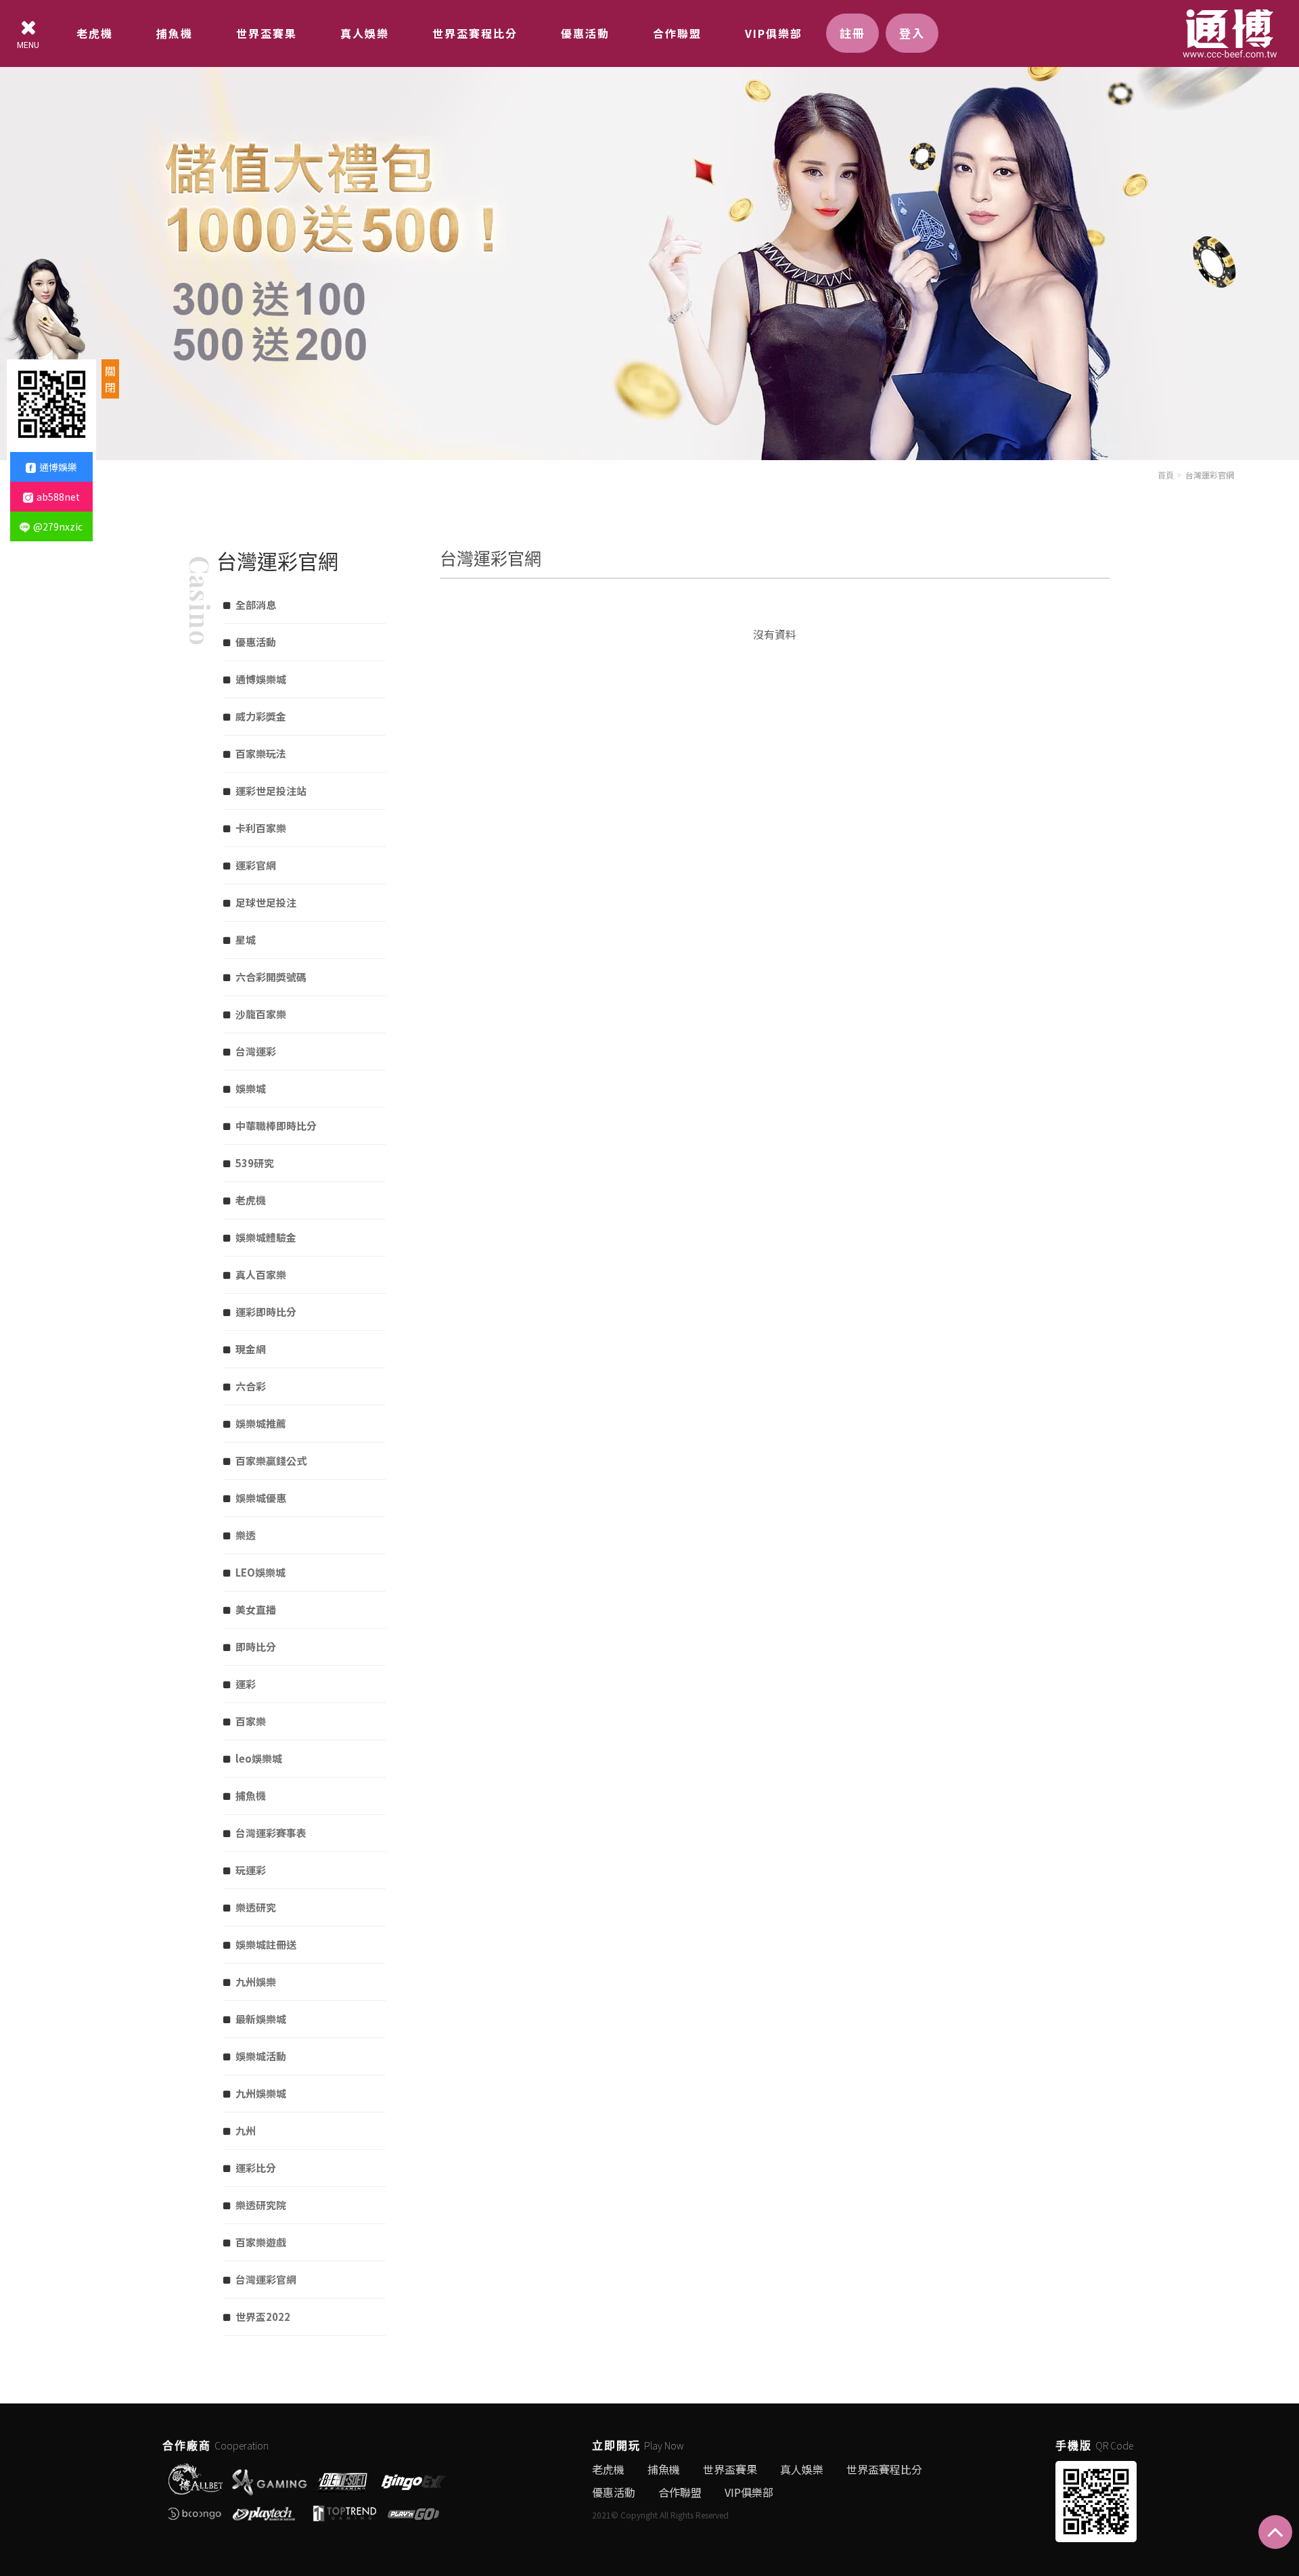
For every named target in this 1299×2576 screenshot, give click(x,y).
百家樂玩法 (261, 753)
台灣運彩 (256, 1051)
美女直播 (256, 1609)
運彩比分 (256, 2168)
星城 (246, 940)
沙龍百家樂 (261, 1014)
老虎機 (95, 33)
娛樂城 (251, 1088)
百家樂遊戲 (261, 2242)
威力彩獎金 (261, 716)
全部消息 (256, 605)
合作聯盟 (677, 33)
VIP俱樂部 (774, 33)
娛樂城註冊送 (266, 1944)
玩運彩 (251, 1870)
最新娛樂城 (261, 2019)
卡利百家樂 (261, 828)
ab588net (58, 497)
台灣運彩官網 (1210, 475)
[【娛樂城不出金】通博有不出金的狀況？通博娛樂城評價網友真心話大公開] (649, 228)
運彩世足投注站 (271, 791)
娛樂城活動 (261, 2056)
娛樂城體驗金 (266, 1237)
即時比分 (256, 1647)
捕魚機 (175, 33)
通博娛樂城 (261, 679)
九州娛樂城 (261, 2093)
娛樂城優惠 (261, 1498)
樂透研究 (256, 1907)
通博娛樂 (58, 467)
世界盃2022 (263, 2317)
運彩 (246, 1684)
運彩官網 (256, 865)
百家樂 (251, 1721)
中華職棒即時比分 (276, 1126)
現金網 (251, 1349)
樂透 (246, 1535)
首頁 (1166, 475)
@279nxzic (58, 526)
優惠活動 (585, 33)
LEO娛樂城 (260, 1572)
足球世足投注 (266, 902)
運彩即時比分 (266, 1312)
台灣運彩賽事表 (271, 1833)
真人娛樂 (365, 33)
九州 (246, 2130)
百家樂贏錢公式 (271, 1461)
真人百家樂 (261, 1274)
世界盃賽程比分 (475, 33)
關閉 (110, 379)
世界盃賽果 (267, 33)
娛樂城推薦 (261, 1423)
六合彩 (251, 1386)
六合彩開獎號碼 (271, 977)
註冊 (852, 33)
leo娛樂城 (259, 1758)
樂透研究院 (261, 2205)
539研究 (255, 1163)
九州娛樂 (256, 1982)
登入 (912, 33)
